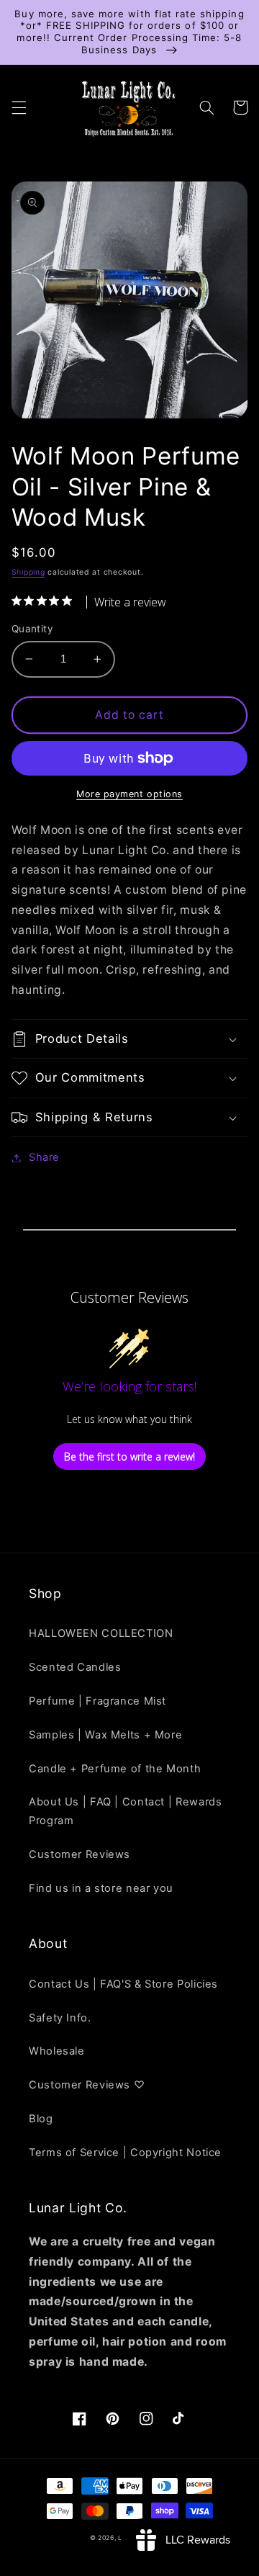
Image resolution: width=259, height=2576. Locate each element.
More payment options (129, 794)
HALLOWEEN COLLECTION (101, 1633)
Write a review (130, 602)
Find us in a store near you (101, 1888)
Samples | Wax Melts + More (105, 1735)
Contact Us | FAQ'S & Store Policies (123, 1984)
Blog (41, 2119)
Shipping (28, 572)
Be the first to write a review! (129, 1457)
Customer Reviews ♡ (87, 2085)
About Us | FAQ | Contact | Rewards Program (125, 1811)
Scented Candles (75, 1667)
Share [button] (44, 1157)
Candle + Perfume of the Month (115, 1769)
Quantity (32, 629)
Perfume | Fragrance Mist (97, 1701)
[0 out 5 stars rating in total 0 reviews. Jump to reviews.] (45, 601)
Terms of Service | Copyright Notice (125, 2153)
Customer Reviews (79, 1854)
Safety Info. (60, 2018)
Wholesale (57, 2051)
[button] (19, 107)
